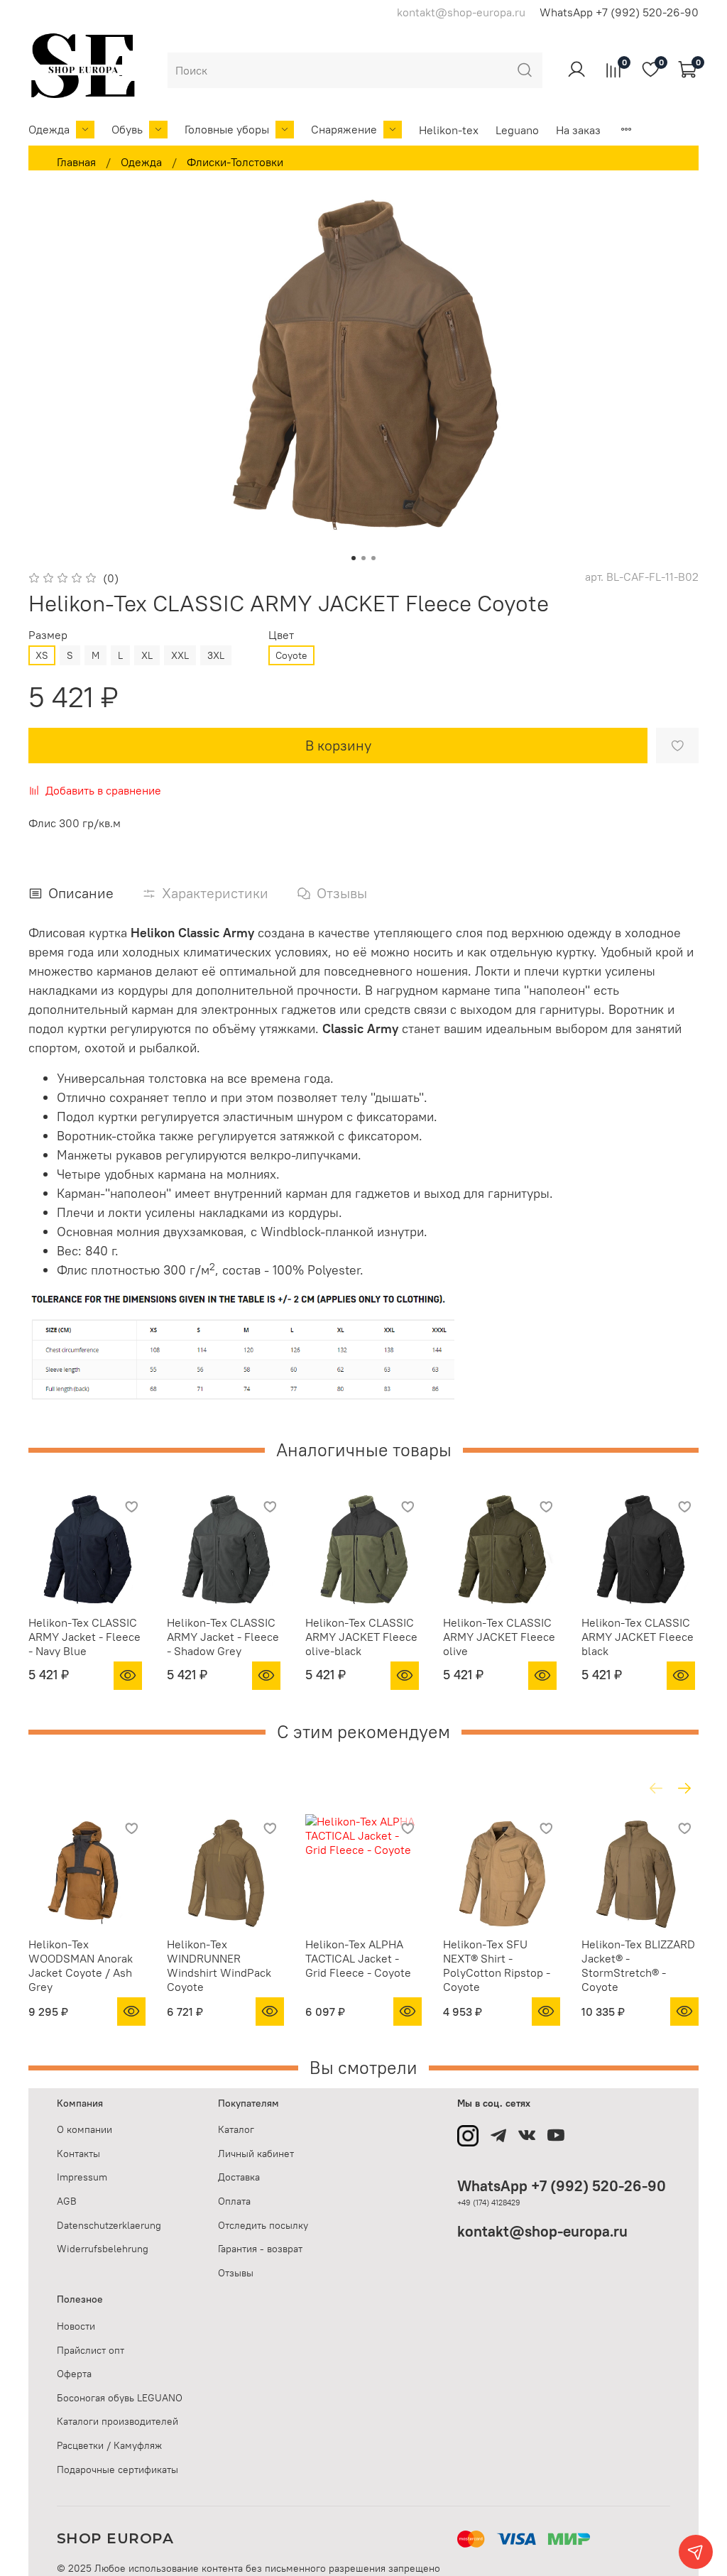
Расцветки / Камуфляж (109, 2445)
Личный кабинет (256, 2154)
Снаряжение (344, 129)
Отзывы (236, 2273)
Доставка (239, 2177)
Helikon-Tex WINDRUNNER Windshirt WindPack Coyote (219, 1965)
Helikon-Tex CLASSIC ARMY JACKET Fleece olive (499, 1637)
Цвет (281, 635)
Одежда (49, 129)
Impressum (82, 2177)
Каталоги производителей (117, 2421)
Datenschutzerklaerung (109, 2225)
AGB (67, 2201)
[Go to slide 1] (354, 558)
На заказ (578, 130)
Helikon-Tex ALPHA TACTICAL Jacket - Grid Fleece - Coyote (358, 1958)
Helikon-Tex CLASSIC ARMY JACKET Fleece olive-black (361, 1637)
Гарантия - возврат (260, 2249)
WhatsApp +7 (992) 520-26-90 (619, 12)
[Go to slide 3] (373, 558)
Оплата (234, 2201)
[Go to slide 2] (363, 558)
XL (147, 655)
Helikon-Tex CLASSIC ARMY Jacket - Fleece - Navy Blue (84, 1637)
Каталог (236, 2129)
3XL (216, 655)
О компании (84, 2129)
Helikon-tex (449, 130)
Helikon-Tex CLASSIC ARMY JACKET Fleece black (638, 1637)
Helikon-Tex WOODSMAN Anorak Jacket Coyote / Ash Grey (81, 1965)
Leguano (517, 130)
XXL (180, 655)
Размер (48, 635)
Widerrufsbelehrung (103, 2249)
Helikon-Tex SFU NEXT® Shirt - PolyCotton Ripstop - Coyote (497, 1965)
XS (42, 655)
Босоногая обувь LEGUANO (120, 2398)
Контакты (78, 2154)
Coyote (291, 655)
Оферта (74, 2374)
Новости (76, 2326)
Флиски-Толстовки (235, 162)
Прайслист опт (91, 2350)
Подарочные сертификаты (117, 2469)
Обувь (127, 129)
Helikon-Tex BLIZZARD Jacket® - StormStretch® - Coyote (638, 1965)
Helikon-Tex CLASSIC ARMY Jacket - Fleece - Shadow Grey (223, 1637)
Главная (76, 162)
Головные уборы (227, 129)
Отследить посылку (263, 2225)
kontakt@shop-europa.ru (542, 2231)
